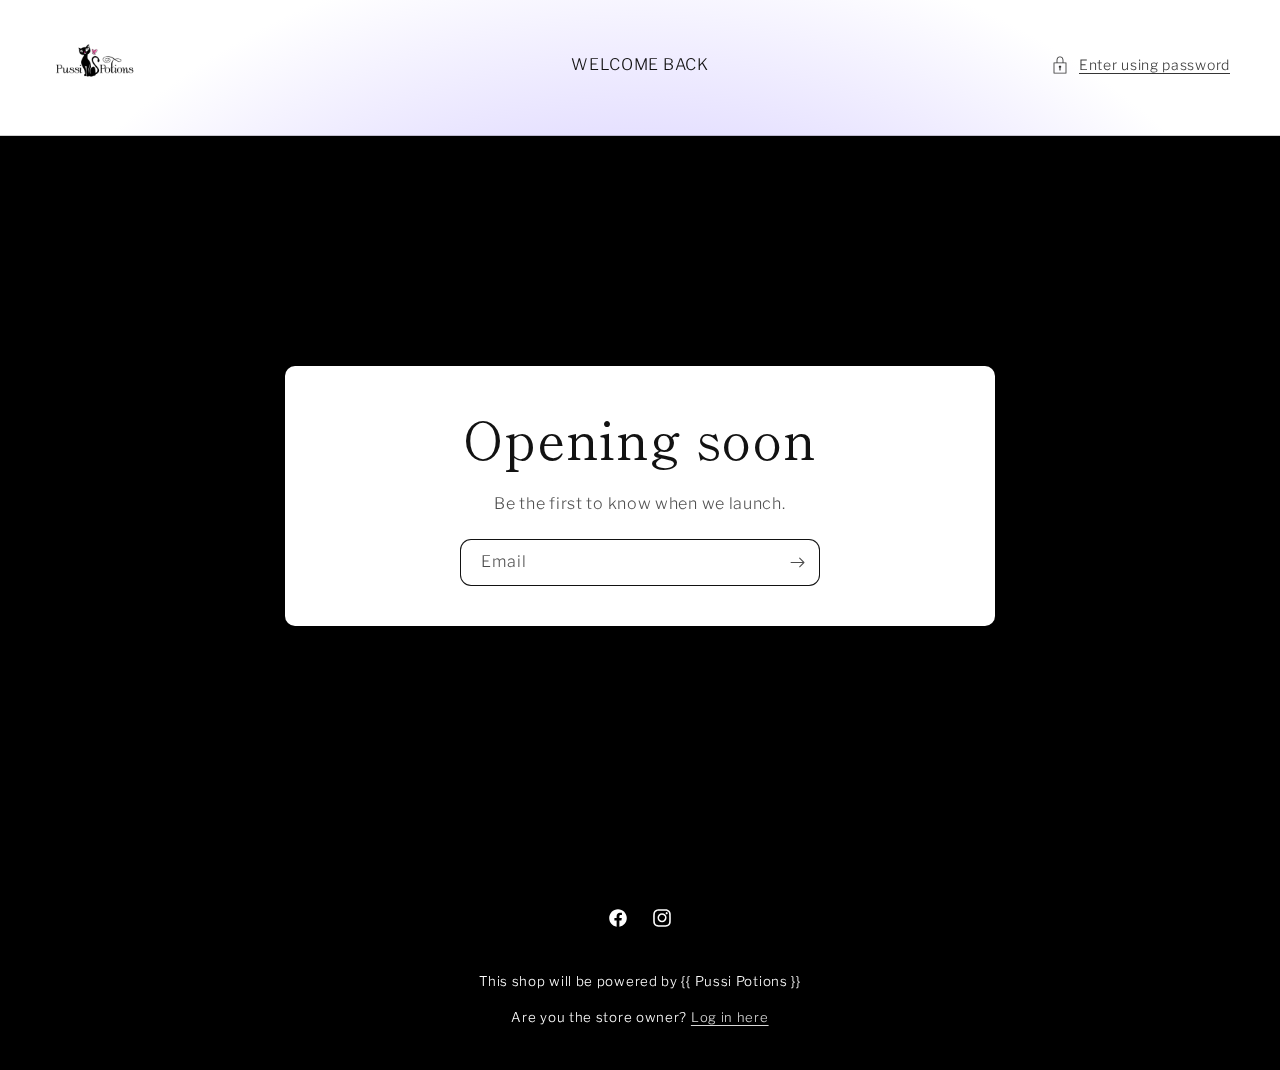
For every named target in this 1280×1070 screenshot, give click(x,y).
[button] (1140, 64)
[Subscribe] (797, 562)
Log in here (730, 1017)
